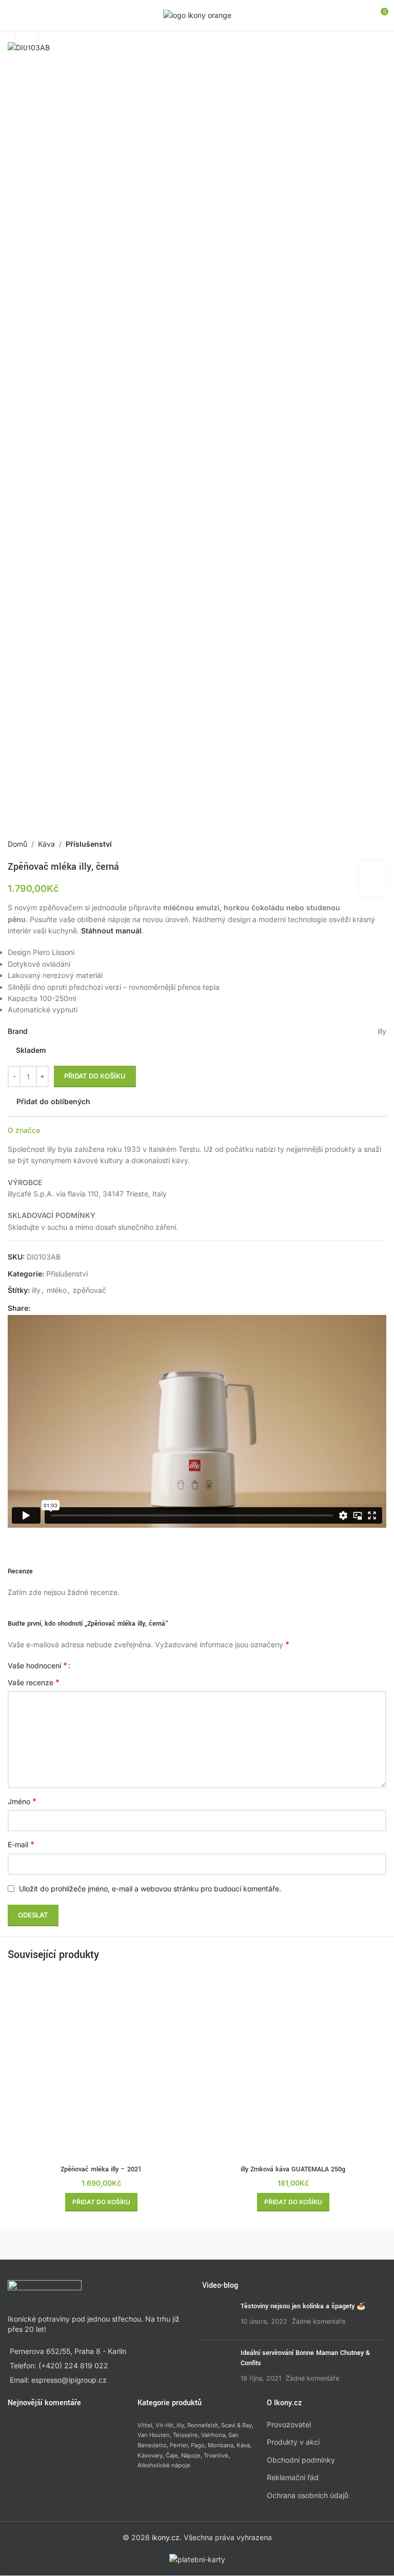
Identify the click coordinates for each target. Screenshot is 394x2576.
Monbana (221, 2445)
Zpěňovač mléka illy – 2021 (101, 2169)
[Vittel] (292, 2244)
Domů (17, 844)
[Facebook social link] (36, 1308)
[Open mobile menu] (12, 15)
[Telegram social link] (86, 1308)
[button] (101, 2202)
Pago (198, 2445)
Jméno (22, 1801)
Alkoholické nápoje (164, 2466)
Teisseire (185, 2435)
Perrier (179, 2445)
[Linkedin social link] (73, 1308)
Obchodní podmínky (301, 2460)
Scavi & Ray (237, 2425)
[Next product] (380, 844)
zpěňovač (90, 1290)
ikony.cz (166, 2537)
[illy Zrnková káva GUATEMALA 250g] (293, 2067)
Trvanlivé (216, 2455)
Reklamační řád (293, 2478)
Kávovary (150, 2455)
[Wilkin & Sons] (102, 2244)
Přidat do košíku (95, 1076)
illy (36, 1290)
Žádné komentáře (319, 2321)
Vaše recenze (34, 1682)
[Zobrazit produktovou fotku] (27, 35)
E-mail (21, 1844)
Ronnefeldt (203, 2425)
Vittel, (146, 2425)
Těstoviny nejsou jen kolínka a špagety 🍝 (303, 2307)
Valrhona (213, 2435)
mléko (57, 1290)
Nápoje (191, 2455)
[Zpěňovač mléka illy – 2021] (101, 2067)
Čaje (172, 2455)
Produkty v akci (293, 2442)
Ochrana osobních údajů (308, 2495)
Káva (46, 844)
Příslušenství (89, 844)
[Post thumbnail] (218, 2318)
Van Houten (154, 2435)
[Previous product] (356, 844)
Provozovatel (289, 2424)
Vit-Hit (164, 2425)
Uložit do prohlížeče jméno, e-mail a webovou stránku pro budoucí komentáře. (150, 1889)
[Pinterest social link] (61, 1308)
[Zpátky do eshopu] (368, 844)
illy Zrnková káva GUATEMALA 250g (293, 2169)
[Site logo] (197, 15)
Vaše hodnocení (37, 1665)
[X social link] (49, 1308)
